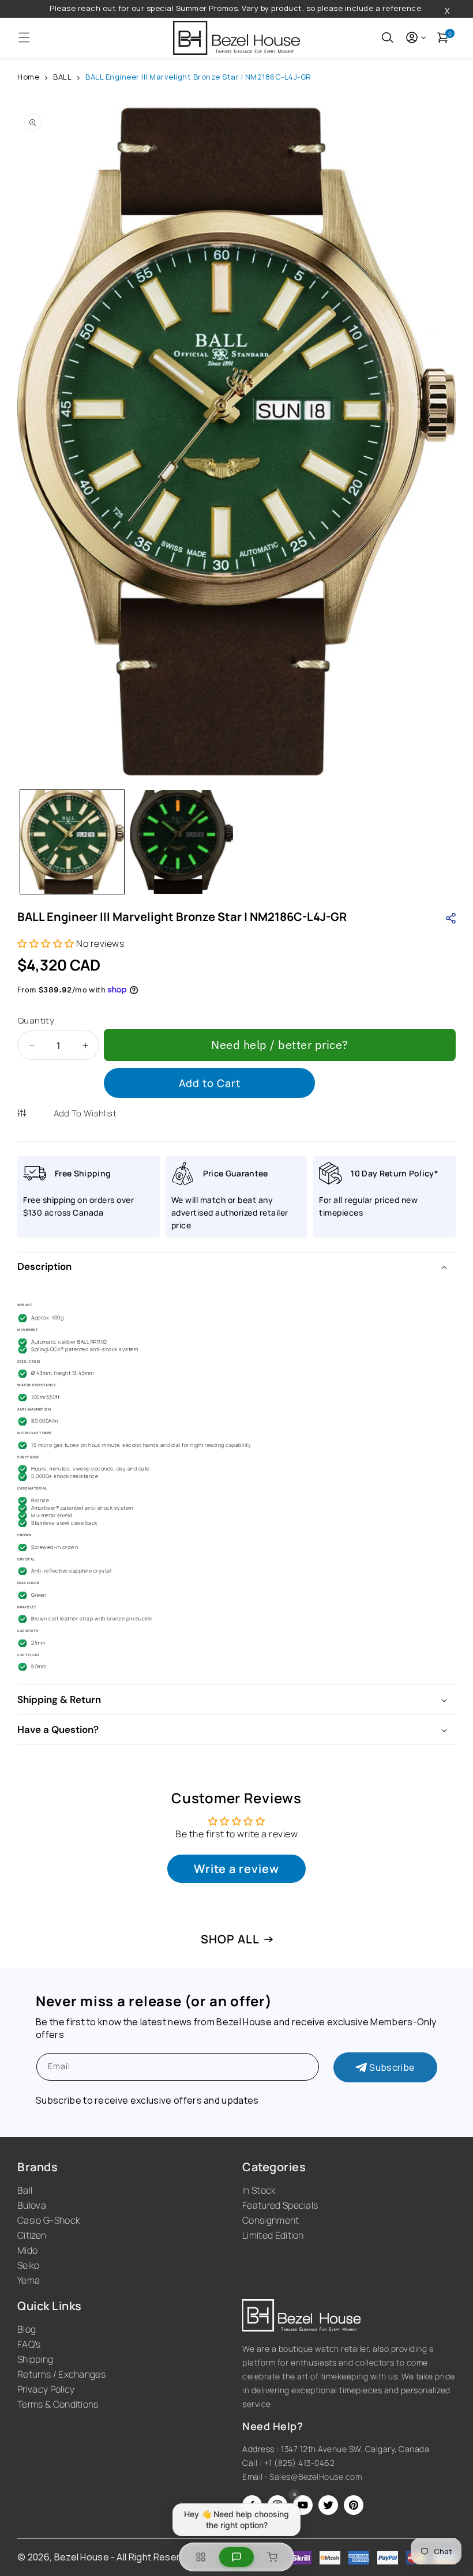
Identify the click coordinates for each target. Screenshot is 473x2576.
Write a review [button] (236, 1869)
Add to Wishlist (85, 1113)
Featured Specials (280, 2205)
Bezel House (82, 2557)
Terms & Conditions (58, 2404)
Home (28, 77)
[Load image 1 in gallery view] (72, 842)
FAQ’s (29, 2344)
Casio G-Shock (48, 2220)
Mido (27, 2250)
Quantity (36, 1020)
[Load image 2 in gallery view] (182, 842)
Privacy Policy (46, 2389)
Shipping (35, 2359)
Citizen (32, 2235)
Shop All (230, 1939)
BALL (62, 77)
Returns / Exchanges (61, 2374)
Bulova (32, 2205)
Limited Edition (273, 2235)
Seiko (29, 2265)
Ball (25, 2190)
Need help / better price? (280, 1045)
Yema (29, 2280)
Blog (27, 2329)
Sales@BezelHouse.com (316, 2477)
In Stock (259, 2190)
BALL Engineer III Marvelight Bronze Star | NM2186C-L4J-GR (198, 77)
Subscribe (392, 2067)
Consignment (271, 2220)
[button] (24, 37)
